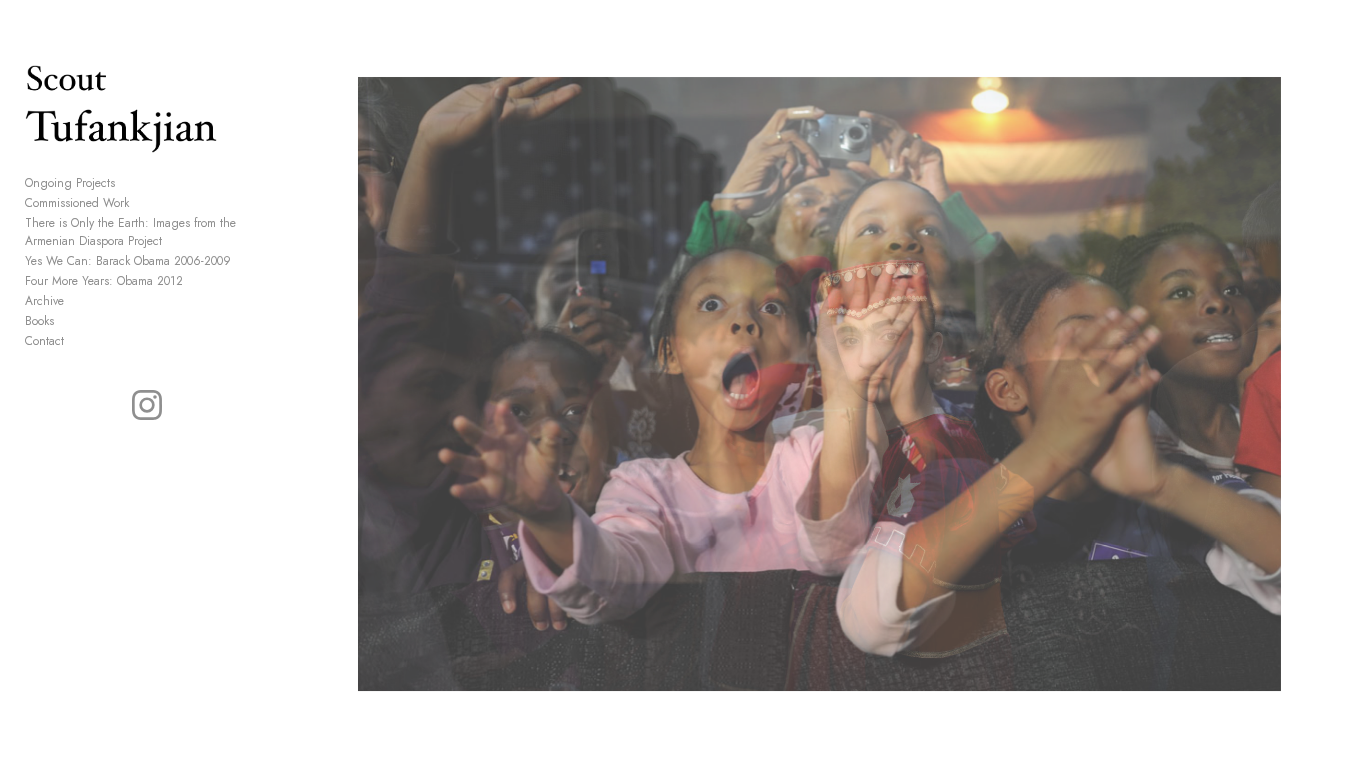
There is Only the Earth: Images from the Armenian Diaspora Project (130, 232)
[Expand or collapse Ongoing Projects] (128, 183)
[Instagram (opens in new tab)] (147, 405)
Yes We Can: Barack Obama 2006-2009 (128, 261)
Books (39, 321)
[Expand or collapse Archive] (77, 301)
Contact (44, 341)
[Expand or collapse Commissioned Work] (142, 203)
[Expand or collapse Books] (67, 321)
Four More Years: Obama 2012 (104, 281)
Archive (44, 301)
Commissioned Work (77, 203)
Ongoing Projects (70, 183)
